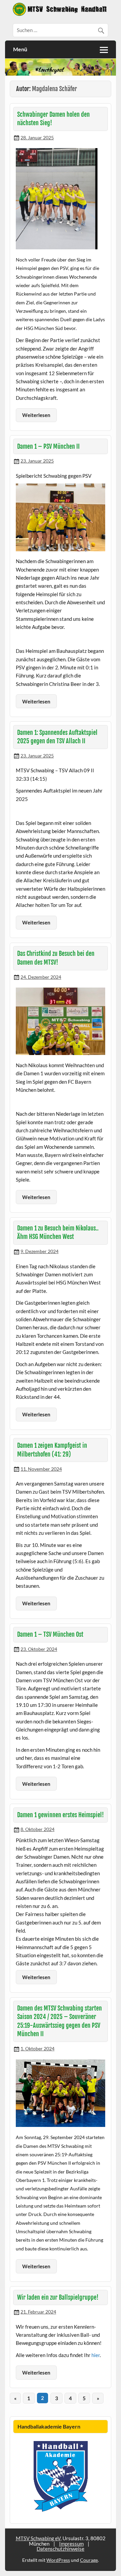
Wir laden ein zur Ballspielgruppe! (58, 2297)
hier (96, 2355)
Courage (89, 2560)
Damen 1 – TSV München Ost (50, 1635)
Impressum (71, 2544)
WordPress (58, 2560)
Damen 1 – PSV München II (48, 447)
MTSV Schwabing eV (38, 2538)
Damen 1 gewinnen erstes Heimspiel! (61, 1815)
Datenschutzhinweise (61, 2549)
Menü (20, 49)
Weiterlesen (36, 415)
